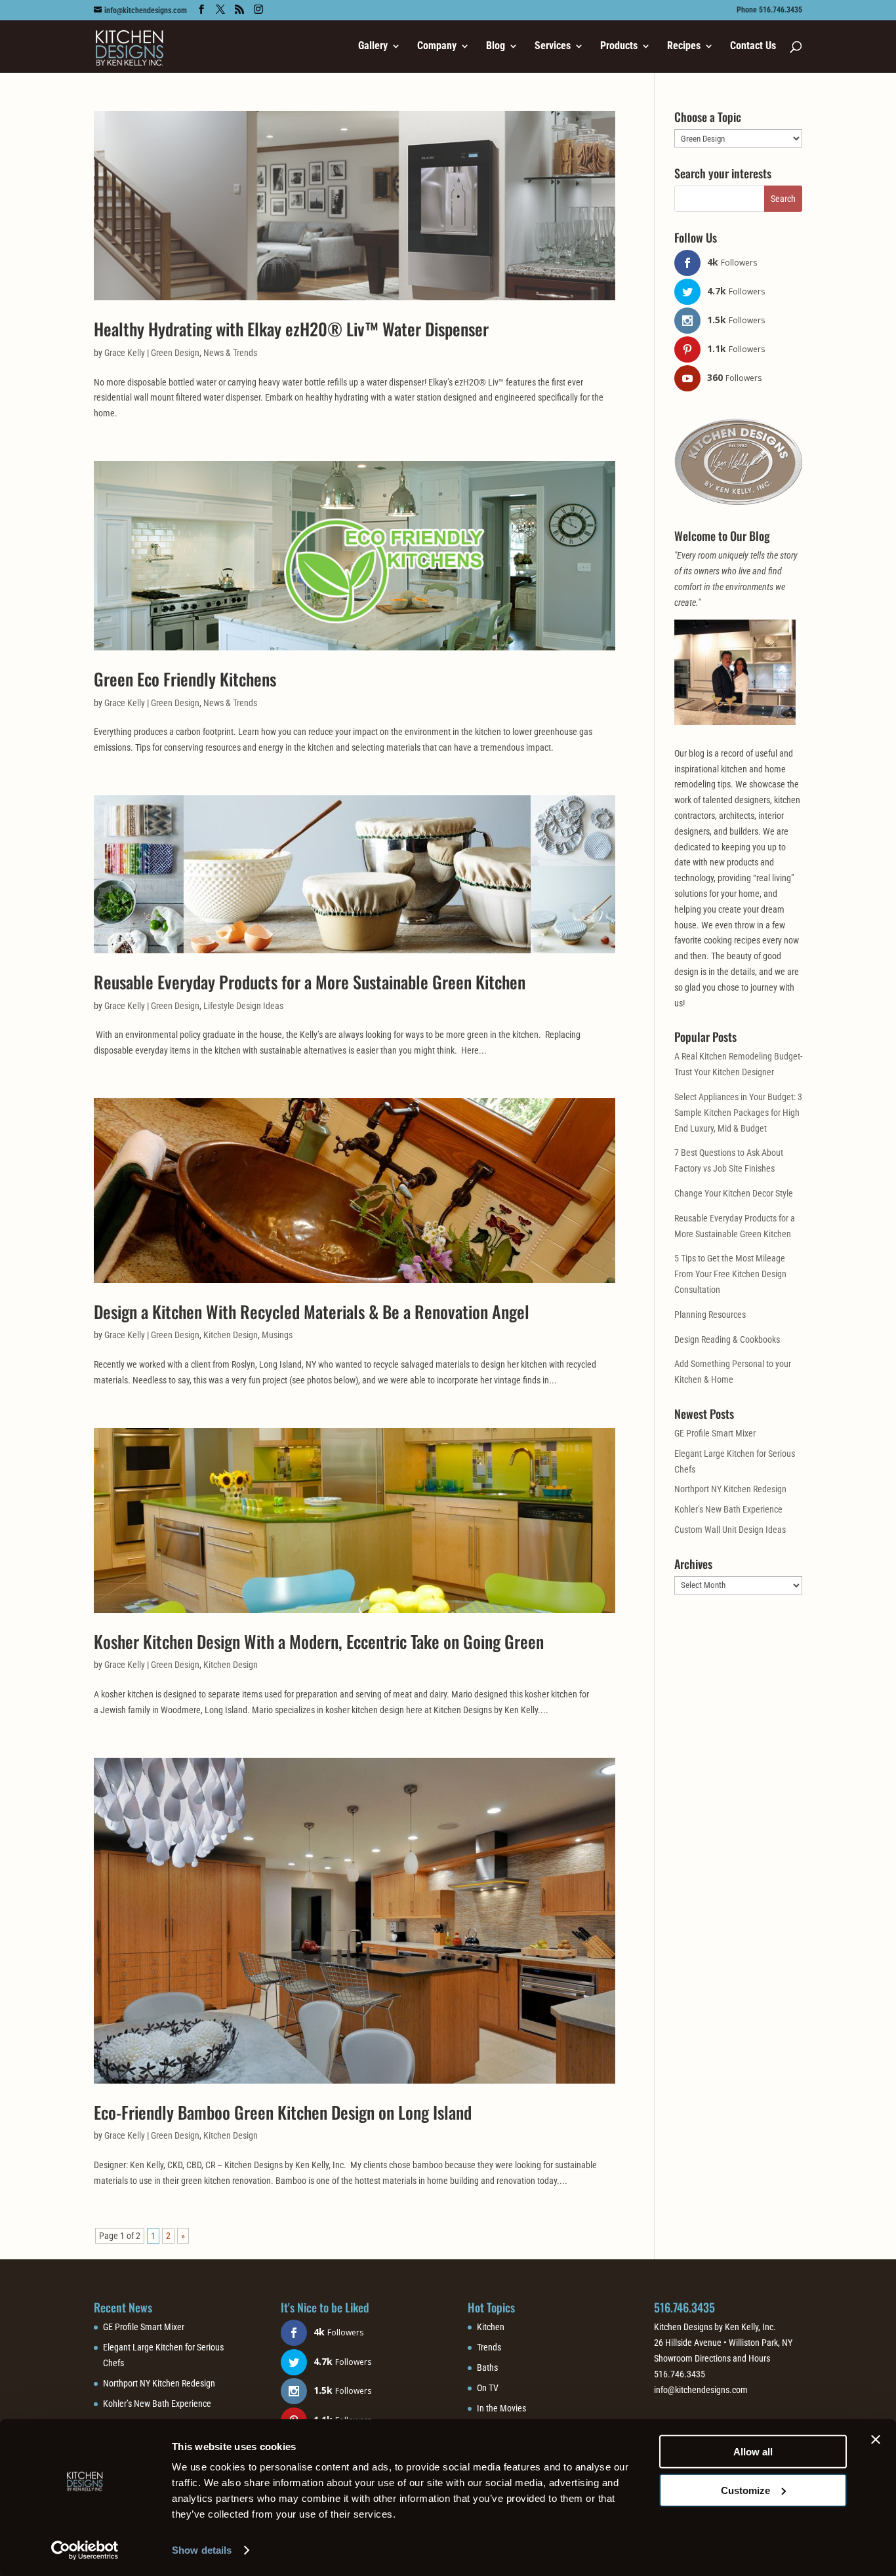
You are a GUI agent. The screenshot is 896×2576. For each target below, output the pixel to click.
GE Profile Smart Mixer (715, 1433)
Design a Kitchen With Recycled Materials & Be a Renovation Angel (312, 1312)
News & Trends (230, 353)
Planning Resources (710, 1315)
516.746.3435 (684, 2307)
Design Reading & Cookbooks (727, 1339)
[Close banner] (876, 2440)
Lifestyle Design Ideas (243, 1006)
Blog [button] (496, 47)
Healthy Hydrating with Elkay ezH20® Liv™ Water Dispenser (291, 329)
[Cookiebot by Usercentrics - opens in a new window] (85, 2550)
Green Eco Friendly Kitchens (185, 679)
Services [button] (553, 47)
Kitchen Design (231, 1335)
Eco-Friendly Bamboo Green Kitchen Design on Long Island (283, 2112)
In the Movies (501, 2408)
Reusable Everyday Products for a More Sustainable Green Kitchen (310, 982)
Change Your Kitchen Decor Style (734, 1193)
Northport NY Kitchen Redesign (730, 1489)
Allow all (753, 2452)
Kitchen (491, 2327)
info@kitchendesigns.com (701, 2390)
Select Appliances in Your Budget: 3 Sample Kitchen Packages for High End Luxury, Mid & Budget (738, 1113)
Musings (277, 1335)
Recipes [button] (684, 47)
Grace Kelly (125, 353)
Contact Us (753, 47)
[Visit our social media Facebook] (201, 10)
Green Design (175, 353)
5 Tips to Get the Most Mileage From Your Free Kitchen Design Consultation (730, 1274)
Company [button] (437, 47)
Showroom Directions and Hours (712, 2358)
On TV (488, 2388)
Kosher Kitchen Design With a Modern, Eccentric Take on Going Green (319, 1641)
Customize (745, 2490)
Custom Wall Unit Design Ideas (730, 1530)
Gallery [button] (373, 47)
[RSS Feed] (239, 10)
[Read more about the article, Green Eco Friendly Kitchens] (355, 556)
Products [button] (619, 47)
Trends (489, 2347)
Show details (202, 2550)
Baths (487, 2368)
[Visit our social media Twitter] (220, 10)
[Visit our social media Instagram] (258, 10)
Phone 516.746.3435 (769, 10)
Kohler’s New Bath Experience (728, 1509)
